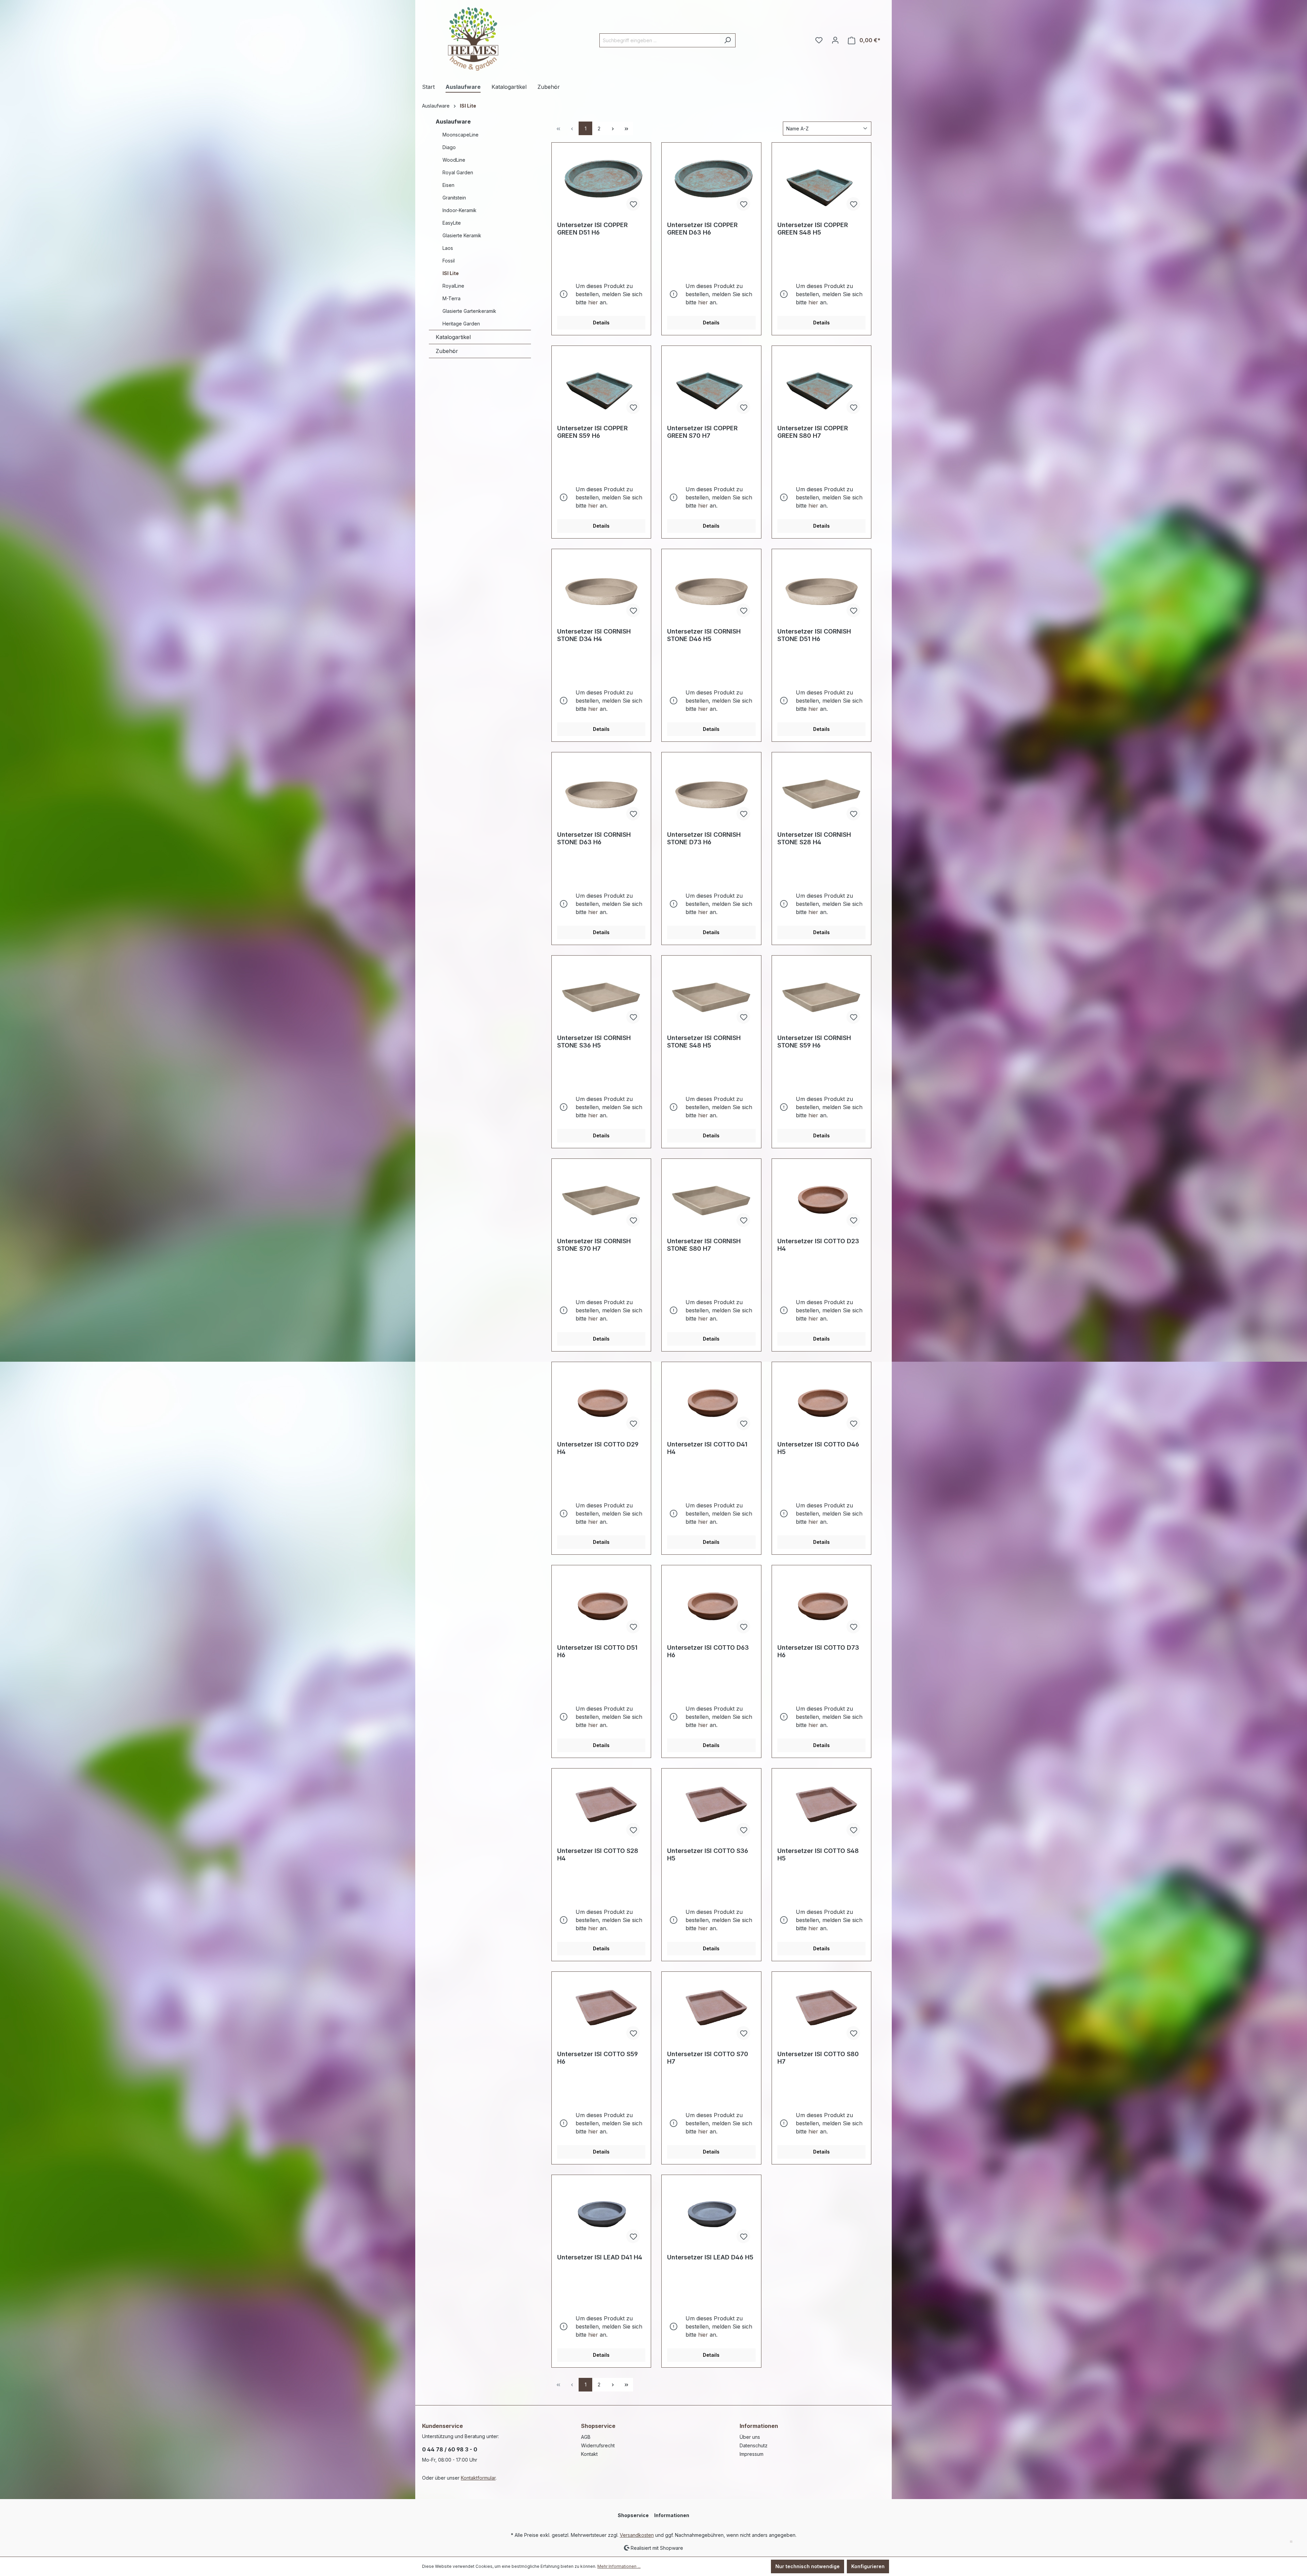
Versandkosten (637, 2535)
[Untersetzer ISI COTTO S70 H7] (711, 2011)
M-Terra (451, 298)
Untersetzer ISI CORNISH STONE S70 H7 (594, 1245)
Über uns (750, 2437)
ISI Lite (451, 273)
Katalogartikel (453, 337)
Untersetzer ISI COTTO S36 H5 (708, 1854)
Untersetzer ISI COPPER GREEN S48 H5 (813, 229)
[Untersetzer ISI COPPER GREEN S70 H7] (711, 385)
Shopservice (598, 2426)
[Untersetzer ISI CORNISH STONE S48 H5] (711, 995)
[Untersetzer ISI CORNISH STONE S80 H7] (711, 1198)
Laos (448, 248)
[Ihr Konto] (835, 40)
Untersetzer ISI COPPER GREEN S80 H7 (813, 432)
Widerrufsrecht (598, 2445)
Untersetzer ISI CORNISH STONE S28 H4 (814, 838)
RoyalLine (453, 286)
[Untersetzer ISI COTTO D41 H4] (711, 1402)
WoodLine (454, 160)
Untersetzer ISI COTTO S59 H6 (598, 2058)
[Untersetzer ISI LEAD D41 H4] (601, 2214)
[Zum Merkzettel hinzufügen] (633, 204)
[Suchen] (728, 40)
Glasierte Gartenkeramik (469, 311)
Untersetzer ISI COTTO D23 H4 (818, 1245)
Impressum (752, 2454)
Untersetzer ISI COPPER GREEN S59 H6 (592, 432)
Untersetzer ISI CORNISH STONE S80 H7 (704, 1245)
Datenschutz (754, 2445)
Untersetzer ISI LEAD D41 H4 (600, 2257)
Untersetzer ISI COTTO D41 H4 (707, 1448)
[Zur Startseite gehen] (473, 39)
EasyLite (452, 223)
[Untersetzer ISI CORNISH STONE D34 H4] (601, 589)
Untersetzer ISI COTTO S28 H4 (598, 1854)
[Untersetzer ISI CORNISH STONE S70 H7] (601, 1198)
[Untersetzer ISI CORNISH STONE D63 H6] (601, 792)
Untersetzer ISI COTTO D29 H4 (598, 1448)
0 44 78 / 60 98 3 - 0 (450, 2449)
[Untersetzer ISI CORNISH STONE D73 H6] (711, 792)
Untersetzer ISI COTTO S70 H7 (708, 2058)
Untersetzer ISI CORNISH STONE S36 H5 (594, 1042)
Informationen (759, 2426)
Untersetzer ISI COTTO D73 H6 (818, 1651)
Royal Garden (458, 172)
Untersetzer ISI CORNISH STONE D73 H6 (704, 838)
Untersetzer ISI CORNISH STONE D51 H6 (814, 635)
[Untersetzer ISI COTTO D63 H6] (711, 1605)
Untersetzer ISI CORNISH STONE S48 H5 (704, 1042)
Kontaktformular (478, 2478)
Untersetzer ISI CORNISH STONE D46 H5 (704, 635)
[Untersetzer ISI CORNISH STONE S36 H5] (601, 995)
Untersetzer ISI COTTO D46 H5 (818, 1448)
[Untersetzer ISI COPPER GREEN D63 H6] (711, 182)
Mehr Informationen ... (619, 2566)
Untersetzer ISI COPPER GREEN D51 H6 (592, 229)
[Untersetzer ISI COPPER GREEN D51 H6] (601, 182)
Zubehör (447, 351)
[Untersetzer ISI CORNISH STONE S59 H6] (821, 995)
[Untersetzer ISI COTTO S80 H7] (821, 2011)
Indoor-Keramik (459, 210)
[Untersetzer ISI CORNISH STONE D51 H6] (821, 589)
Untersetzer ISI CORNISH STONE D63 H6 (594, 838)
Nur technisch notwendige (808, 2566)
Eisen (448, 185)
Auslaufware (453, 122)
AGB (586, 2437)
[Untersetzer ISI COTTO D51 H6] (601, 1605)
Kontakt (589, 2454)
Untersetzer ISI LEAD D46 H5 (710, 2257)
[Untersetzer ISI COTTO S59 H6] (601, 2011)
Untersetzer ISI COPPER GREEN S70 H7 (702, 432)
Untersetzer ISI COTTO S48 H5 (818, 1854)
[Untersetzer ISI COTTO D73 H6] (821, 1605)
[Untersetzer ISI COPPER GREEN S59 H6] (601, 385)
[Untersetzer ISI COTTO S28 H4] (601, 1808)
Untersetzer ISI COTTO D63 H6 (708, 1651)
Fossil (449, 261)
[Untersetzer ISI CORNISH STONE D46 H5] (711, 589)
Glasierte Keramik (462, 235)
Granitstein (454, 198)
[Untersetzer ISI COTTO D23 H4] (821, 1198)
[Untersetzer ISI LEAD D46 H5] (711, 2214)
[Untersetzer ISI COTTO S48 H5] (821, 1808)
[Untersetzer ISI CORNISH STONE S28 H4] (821, 792)
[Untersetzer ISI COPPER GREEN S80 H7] (821, 385)
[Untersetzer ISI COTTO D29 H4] (601, 1402)
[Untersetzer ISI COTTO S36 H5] (711, 1808)
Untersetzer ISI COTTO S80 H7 (818, 2058)
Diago (449, 147)
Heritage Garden (461, 324)
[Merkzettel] (819, 40)
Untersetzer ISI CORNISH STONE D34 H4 (594, 635)
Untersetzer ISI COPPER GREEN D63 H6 (702, 229)
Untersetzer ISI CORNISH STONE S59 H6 (814, 1042)
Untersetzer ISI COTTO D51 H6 (597, 1651)
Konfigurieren (868, 2566)
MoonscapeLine (461, 135)
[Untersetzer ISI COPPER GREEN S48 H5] (821, 182)
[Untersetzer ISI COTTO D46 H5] (821, 1402)
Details (601, 323)
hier (593, 302)
